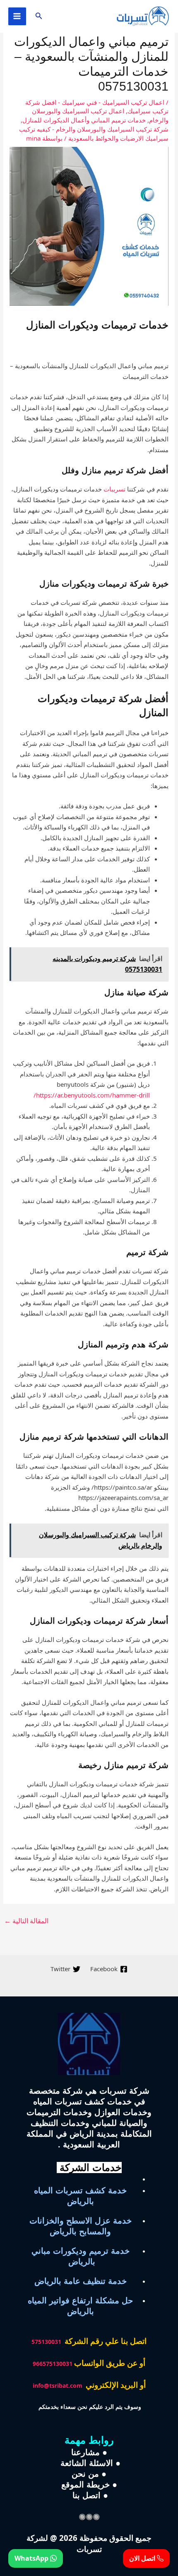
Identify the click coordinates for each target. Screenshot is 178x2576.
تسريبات (114, 489)
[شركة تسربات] (143, 16)
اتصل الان (143, 2558)
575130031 (46, 2342)
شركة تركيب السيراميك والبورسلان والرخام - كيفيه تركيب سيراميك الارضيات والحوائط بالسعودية (94, 134)
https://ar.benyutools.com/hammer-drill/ (92, 1095)
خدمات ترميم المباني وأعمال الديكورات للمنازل (84, 120)
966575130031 (53, 2364)
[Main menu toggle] (17, 16)
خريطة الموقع (85, 2485)
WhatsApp (32, 2558)
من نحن (85, 2474)
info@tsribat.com (58, 2385)
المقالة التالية (26, 1921)
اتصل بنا (85, 2495)
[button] (38, 16)
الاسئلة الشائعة (85, 2463)
